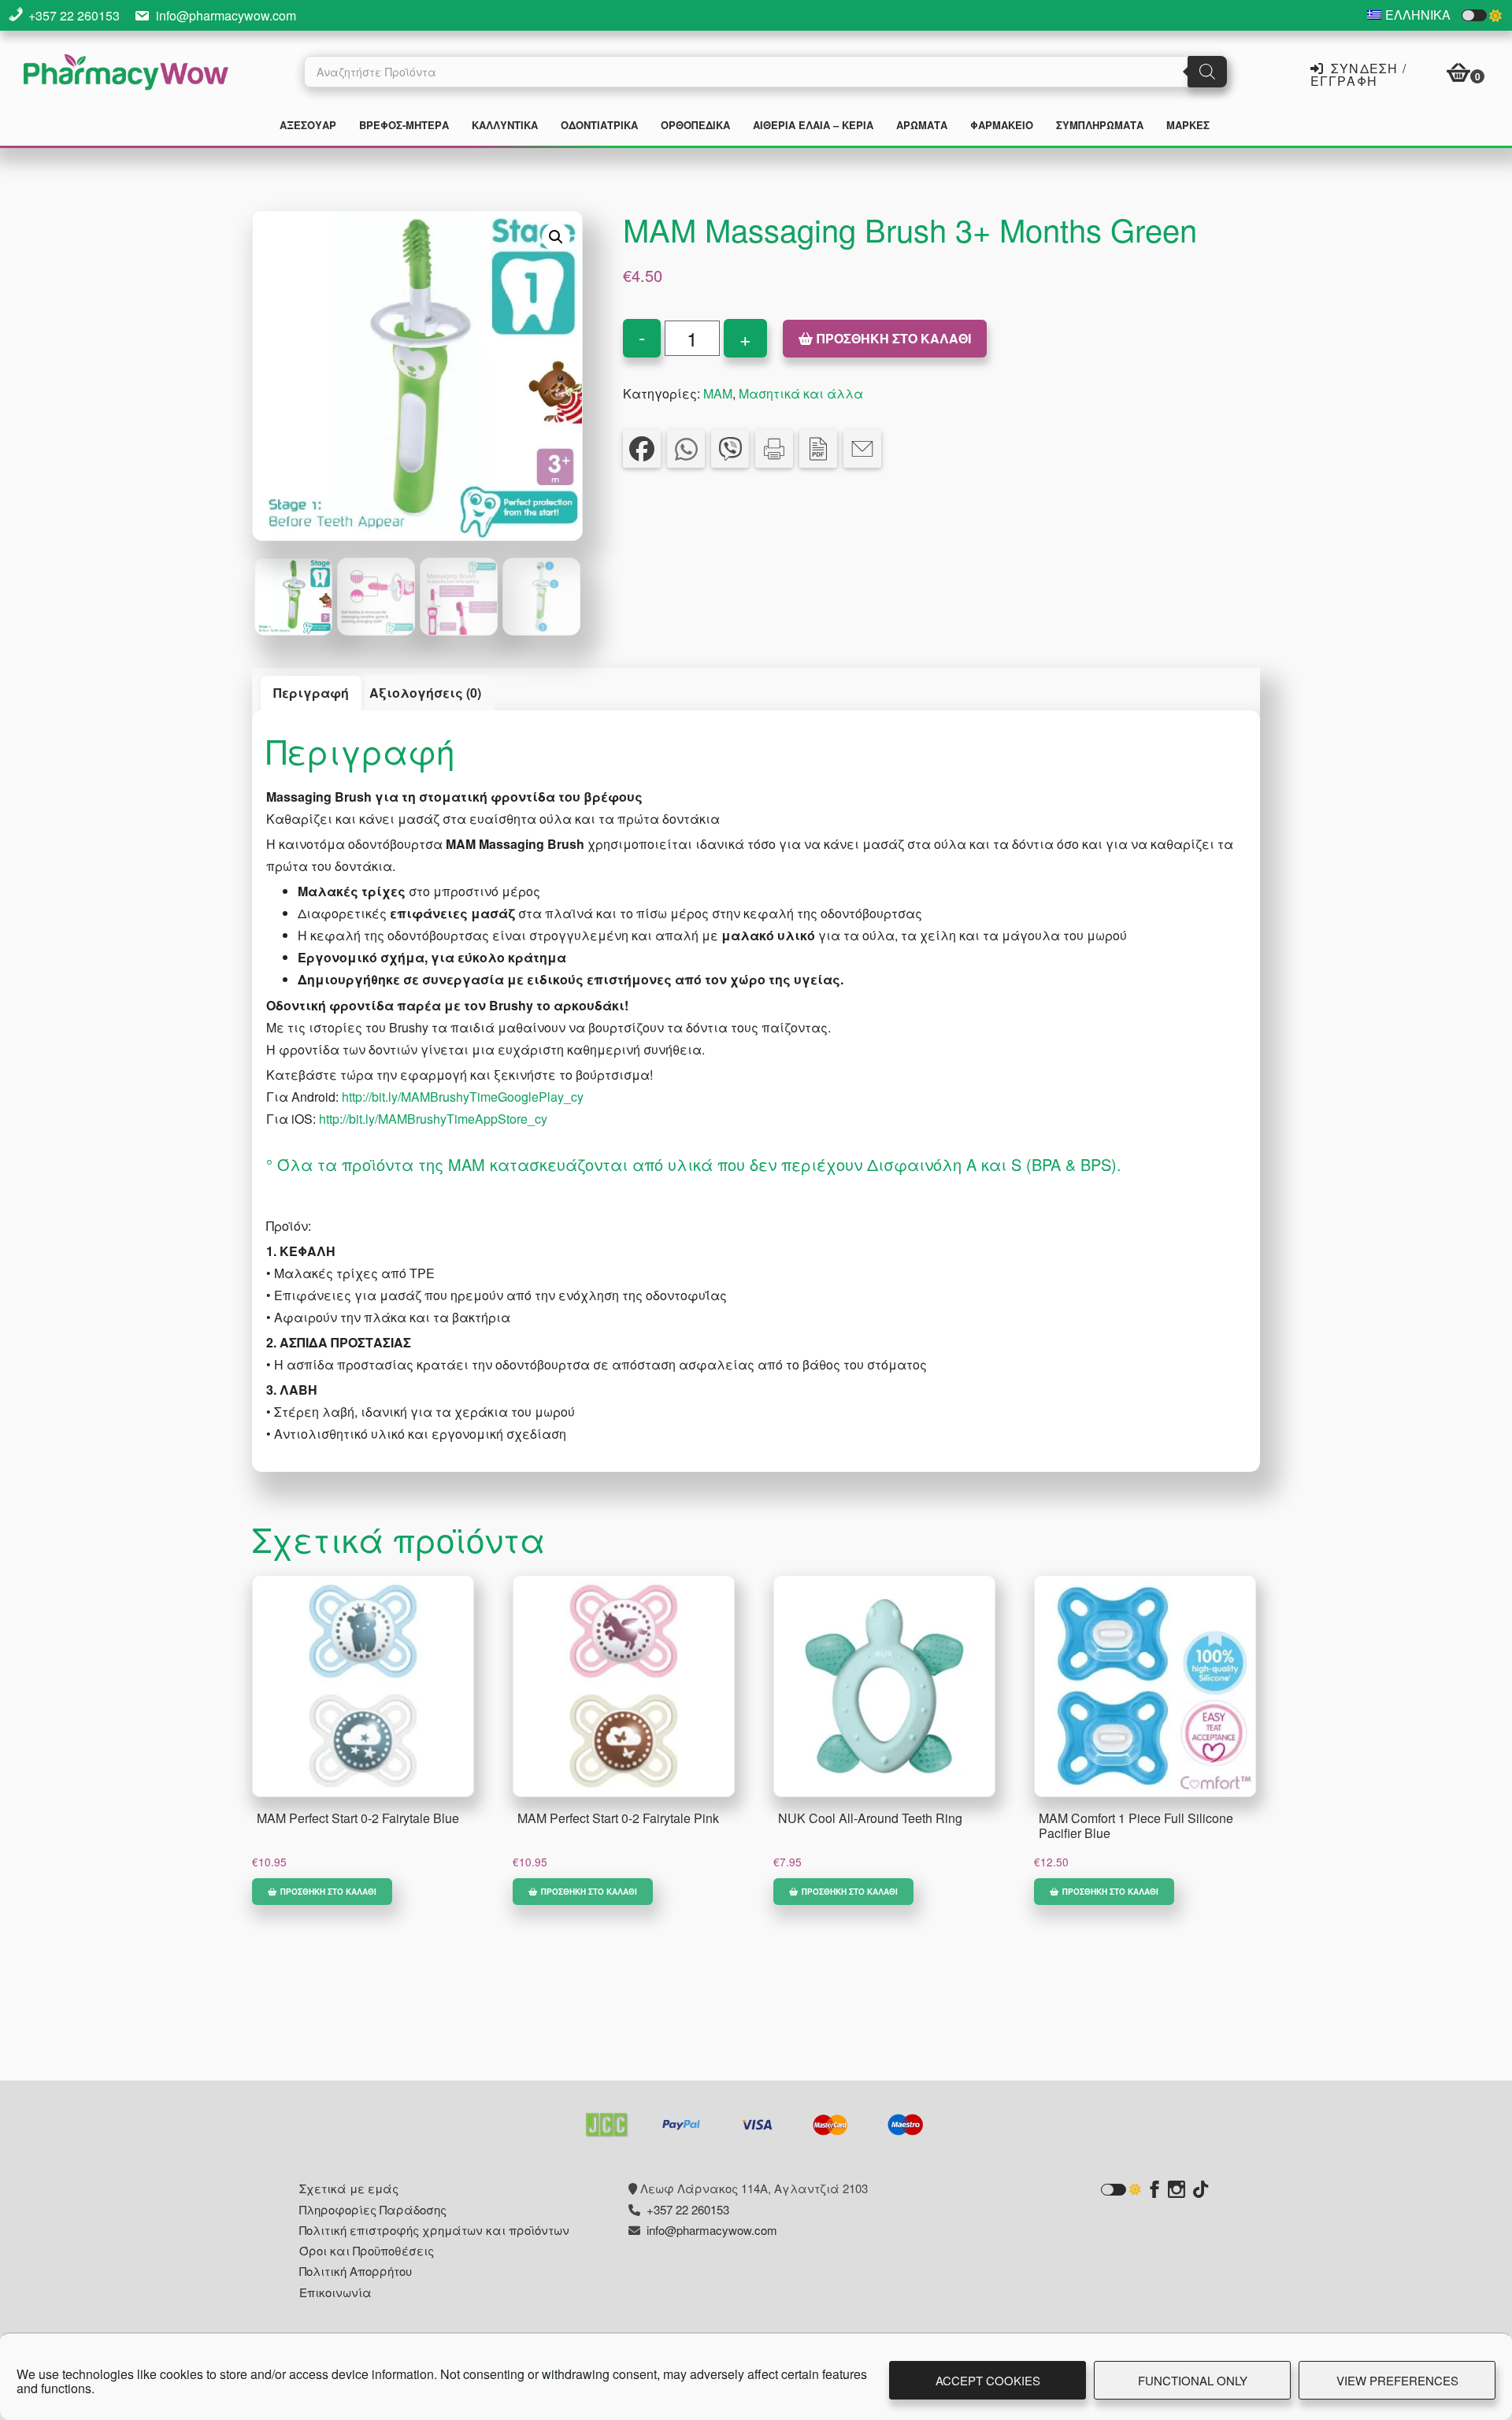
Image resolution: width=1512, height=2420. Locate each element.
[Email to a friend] (862, 449)
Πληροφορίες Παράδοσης (373, 2209)
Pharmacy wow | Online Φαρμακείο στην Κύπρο (126, 74)
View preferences (1397, 2380)
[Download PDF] (818, 449)
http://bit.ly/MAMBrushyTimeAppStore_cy (433, 1119)
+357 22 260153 (74, 15)
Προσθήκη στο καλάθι (894, 338)
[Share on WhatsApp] (686, 449)
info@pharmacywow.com (226, 15)
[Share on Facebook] (642, 449)
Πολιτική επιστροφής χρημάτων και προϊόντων (434, 2230)
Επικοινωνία (335, 2292)
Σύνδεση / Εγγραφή (1358, 73)
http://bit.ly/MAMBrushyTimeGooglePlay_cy (463, 1097)
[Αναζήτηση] (1207, 72)
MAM (718, 393)
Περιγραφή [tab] (311, 693)
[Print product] (774, 449)
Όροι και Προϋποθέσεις (367, 2250)
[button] (556, 237)
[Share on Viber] (730, 449)
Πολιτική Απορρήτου (356, 2271)
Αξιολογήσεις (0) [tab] (425, 693)
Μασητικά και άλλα (801, 393)
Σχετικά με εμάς (349, 2188)
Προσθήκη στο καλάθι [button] (328, 1892)
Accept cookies (988, 2380)
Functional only (1193, 2380)
